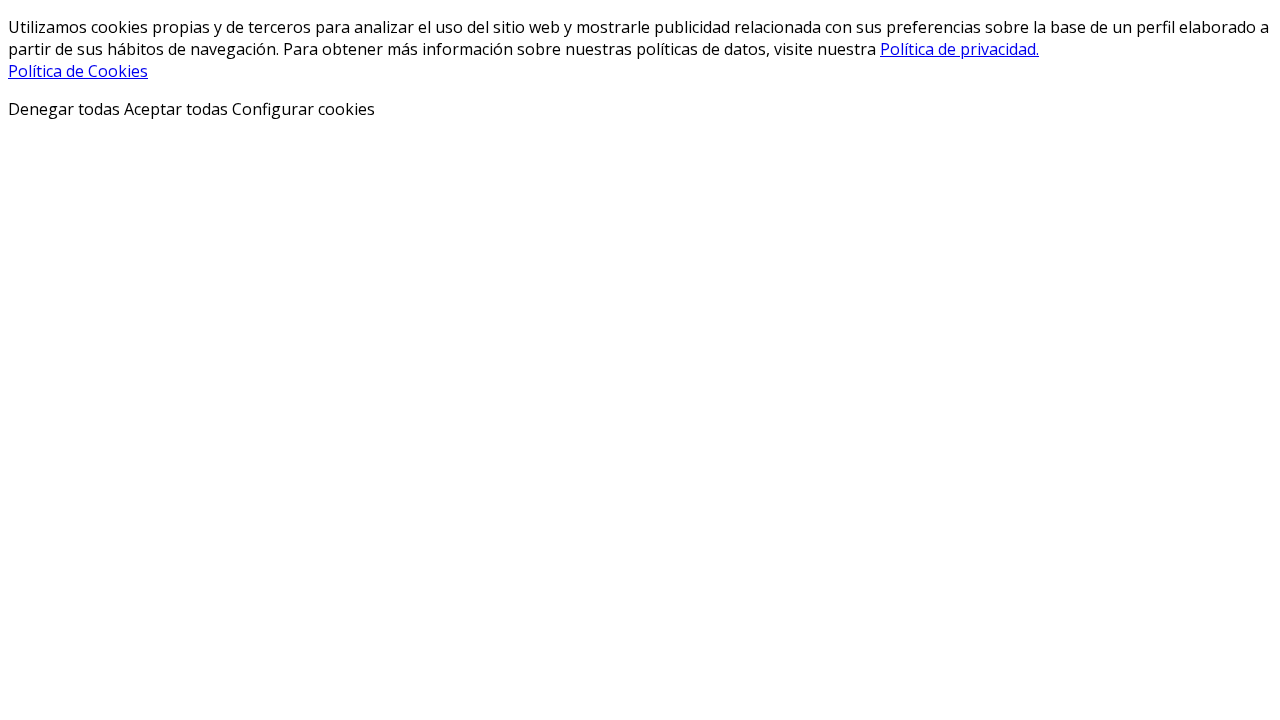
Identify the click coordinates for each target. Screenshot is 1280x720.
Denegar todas (64, 109)
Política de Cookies (78, 71)
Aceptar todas (176, 109)
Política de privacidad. (959, 49)
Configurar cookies (303, 109)
